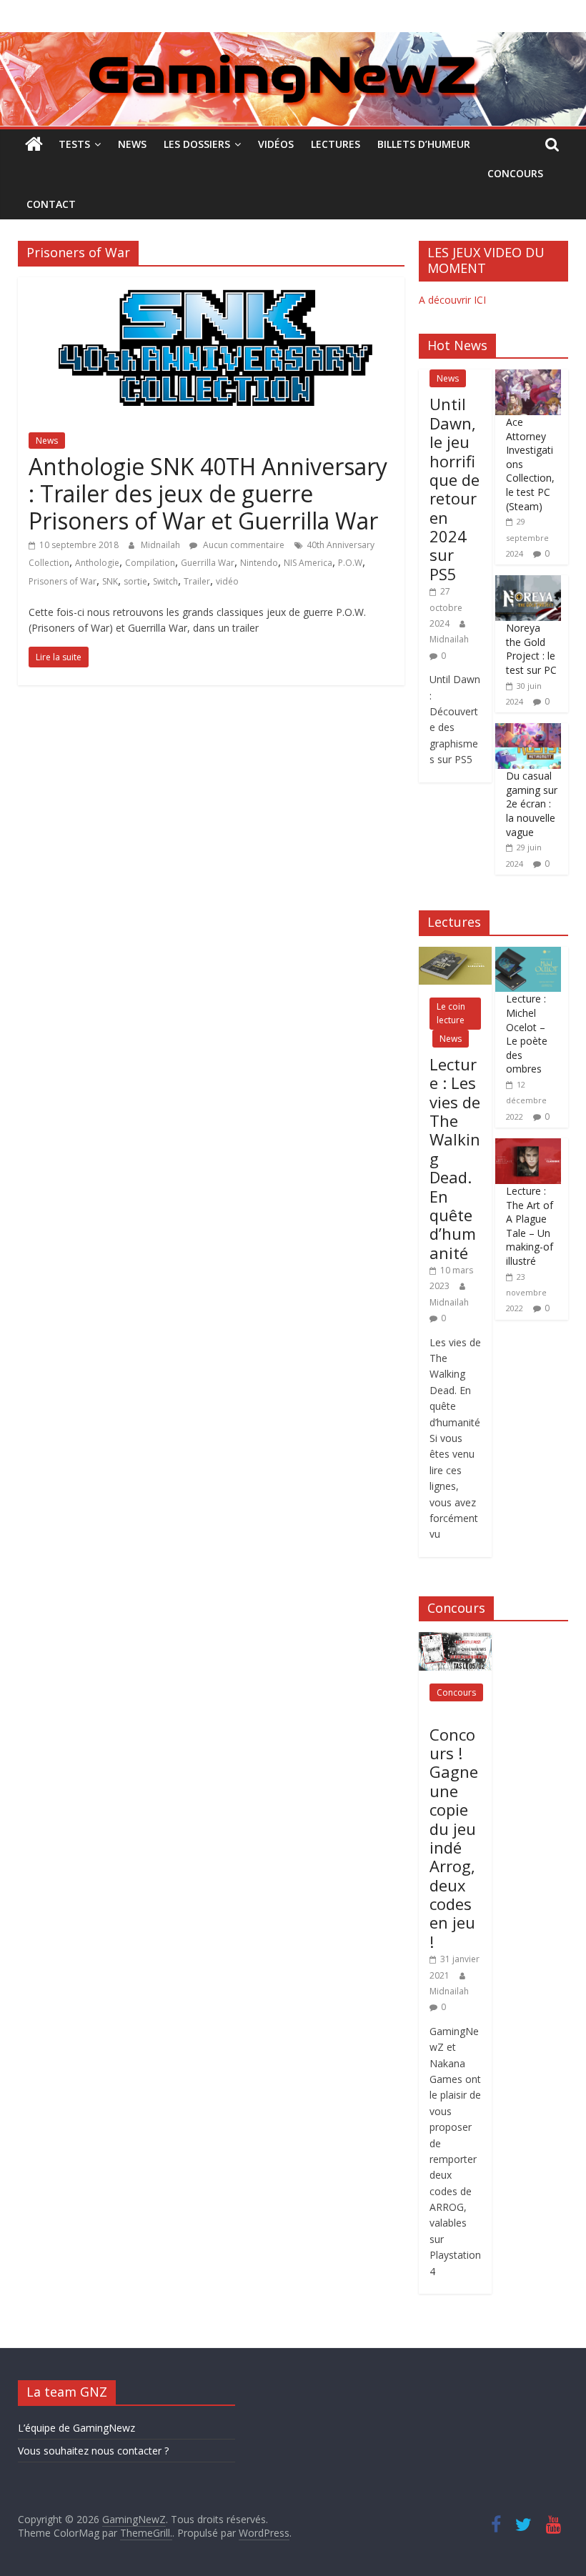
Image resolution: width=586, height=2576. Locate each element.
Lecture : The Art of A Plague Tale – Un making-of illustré (530, 1226)
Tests (74, 144)
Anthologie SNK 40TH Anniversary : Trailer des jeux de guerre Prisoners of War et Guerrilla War (208, 494)
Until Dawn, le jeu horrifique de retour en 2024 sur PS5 (455, 489)
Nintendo (259, 563)
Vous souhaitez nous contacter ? (93, 2451)
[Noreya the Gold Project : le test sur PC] (528, 583)
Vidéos (276, 144)
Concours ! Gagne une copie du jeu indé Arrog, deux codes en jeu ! (454, 1838)
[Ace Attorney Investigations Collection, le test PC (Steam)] (528, 377)
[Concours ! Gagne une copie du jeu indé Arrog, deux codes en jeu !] (455, 1640)
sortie (135, 581)
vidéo (227, 581)
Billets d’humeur (424, 144)
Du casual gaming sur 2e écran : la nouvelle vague (532, 804)
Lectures (336, 144)
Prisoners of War (63, 581)
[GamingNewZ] (293, 41)
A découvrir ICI (452, 300)
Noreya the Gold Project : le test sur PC (531, 649)
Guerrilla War (208, 563)
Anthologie (97, 563)
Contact (51, 204)
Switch (165, 581)
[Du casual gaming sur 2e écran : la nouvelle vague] (528, 731)
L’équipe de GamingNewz (76, 2428)
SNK (110, 581)
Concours (515, 173)
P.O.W (350, 563)
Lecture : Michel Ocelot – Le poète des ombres (527, 1034)
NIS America (308, 563)
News (132, 144)
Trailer (197, 581)
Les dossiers (197, 144)
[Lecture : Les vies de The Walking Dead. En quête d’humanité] (455, 954)
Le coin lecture (451, 1013)
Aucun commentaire (243, 545)
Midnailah (162, 545)
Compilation (150, 563)
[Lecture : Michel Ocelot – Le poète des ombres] (528, 954)
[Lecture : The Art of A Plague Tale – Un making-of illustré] (528, 1146)
